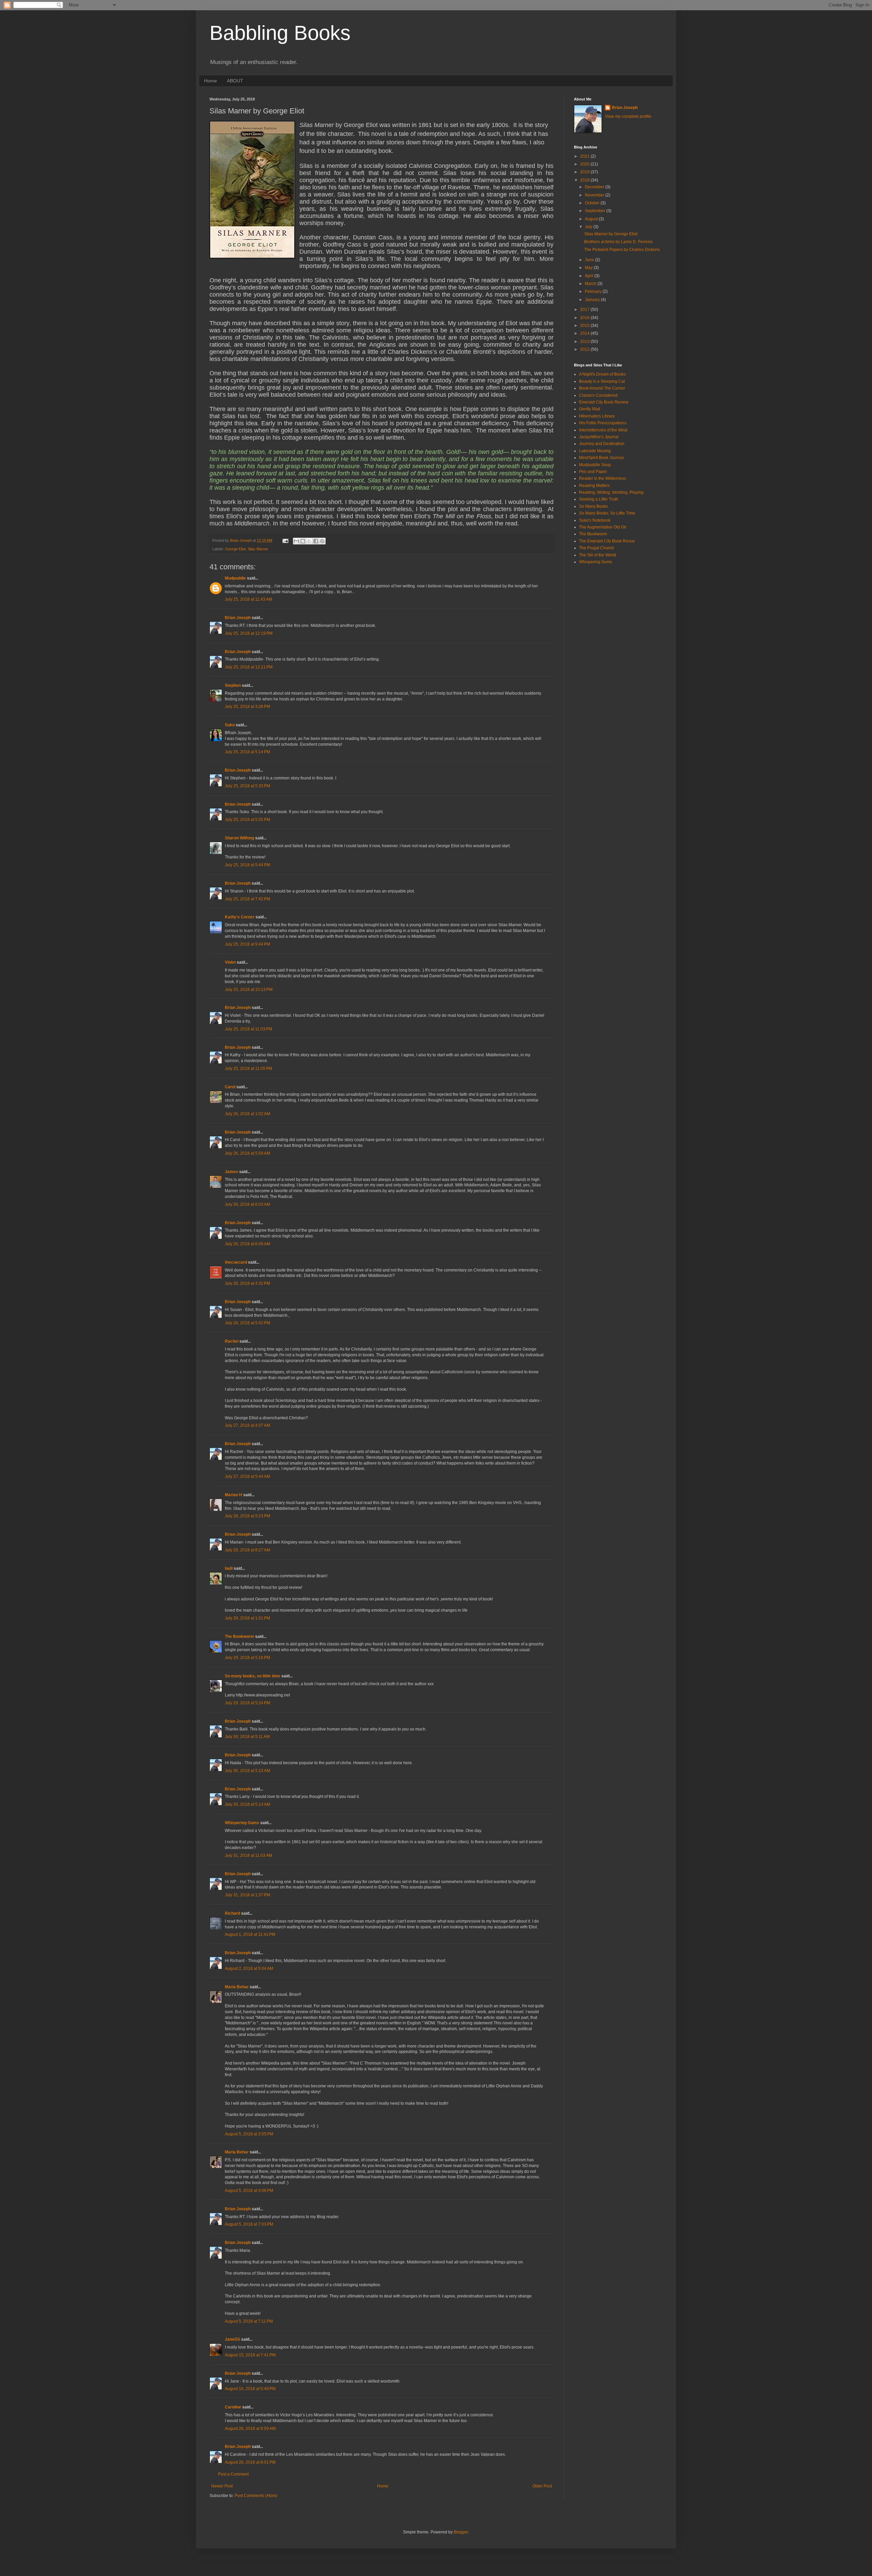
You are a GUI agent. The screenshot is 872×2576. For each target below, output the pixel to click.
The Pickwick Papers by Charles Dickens (622, 250)
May (589, 268)
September (596, 211)
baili (229, 1568)
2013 (585, 342)
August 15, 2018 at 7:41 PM (250, 2355)
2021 (585, 156)
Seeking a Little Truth (599, 499)
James (231, 1172)
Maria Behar (237, 1987)
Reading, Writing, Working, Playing (611, 492)
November (595, 195)
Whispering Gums (242, 1823)
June (590, 260)
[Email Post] (285, 540)
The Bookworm (239, 1637)
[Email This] (296, 541)
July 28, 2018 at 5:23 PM (247, 1516)
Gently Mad (590, 409)
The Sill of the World (598, 555)
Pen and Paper (593, 472)
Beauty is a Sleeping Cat (602, 381)
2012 (585, 349)
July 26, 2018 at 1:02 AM (247, 1114)
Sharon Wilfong (239, 838)
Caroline (233, 2407)
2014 (585, 333)
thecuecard (236, 1262)
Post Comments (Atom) (256, 2496)
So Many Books (594, 506)
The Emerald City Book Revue (607, 541)
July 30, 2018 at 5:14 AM (247, 1804)
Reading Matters (594, 486)
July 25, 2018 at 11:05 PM (248, 1069)
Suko (230, 725)
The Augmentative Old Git (603, 527)
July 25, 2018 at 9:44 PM (247, 944)
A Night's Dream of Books (602, 374)
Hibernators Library (597, 416)
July (589, 227)
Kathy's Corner (240, 917)
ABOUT (235, 81)
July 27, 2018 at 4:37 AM (247, 1425)
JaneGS (232, 2339)
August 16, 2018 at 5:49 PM (250, 2389)
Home (211, 81)
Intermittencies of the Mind (603, 430)
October (593, 203)
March (591, 284)
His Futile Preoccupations (603, 423)
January (593, 300)
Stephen (233, 685)
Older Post (542, 2486)
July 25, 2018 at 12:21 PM (249, 667)
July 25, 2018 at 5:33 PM (247, 786)
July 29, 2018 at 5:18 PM (247, 1658)
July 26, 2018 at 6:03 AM (247, 1204)
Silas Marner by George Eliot (611, 234)
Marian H (233, 1495)
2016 (585, 318)
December (595, 187)
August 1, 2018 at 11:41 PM (250, 1934)
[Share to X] (309, 541)
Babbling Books (280, 33)
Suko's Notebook (595, 520)
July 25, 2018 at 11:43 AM (248, 599)
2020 (585, 164)
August (592, 219)
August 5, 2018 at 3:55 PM (249, 2134)
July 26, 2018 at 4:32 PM (247, 1283)
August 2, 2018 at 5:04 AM (249, 1969)
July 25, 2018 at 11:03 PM (248, 1029)
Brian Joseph (238, 618)
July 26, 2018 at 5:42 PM (247, 1323)
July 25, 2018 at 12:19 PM (249, 633)
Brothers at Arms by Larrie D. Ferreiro (618, 242)
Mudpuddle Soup (595, 465)
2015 (585, 326)
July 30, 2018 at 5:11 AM (247, 1737)
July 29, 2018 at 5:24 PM (247, 1703)
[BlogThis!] (303, 541)
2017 (585, 310)
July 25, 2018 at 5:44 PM (247, 865)
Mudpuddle (235, 578)
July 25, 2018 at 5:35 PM (247, 820)
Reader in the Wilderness (603, 478)
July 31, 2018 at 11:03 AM (248, 1855)
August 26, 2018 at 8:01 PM (250, 2462)
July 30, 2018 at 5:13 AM (247, 1771)
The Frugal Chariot (596, 548)
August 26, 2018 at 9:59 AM (250, 2429)
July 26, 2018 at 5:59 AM (247, 1153)
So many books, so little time (253, 1676)
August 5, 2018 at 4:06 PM (249, 2191)
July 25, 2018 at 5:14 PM (247, 752)
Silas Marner (258, 549)
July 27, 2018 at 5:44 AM (247, 1476)
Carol (230, 1087)
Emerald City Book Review (604, 402)
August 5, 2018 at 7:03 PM (249, 2224)
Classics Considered (598, 395)
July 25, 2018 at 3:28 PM (247, 707)
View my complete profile (628, 116)
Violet (230, 962)
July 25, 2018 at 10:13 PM (249, 990)
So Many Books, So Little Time (607, 513)
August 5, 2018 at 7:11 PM (249, 2321)
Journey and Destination (602, 444)
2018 (585, 180)
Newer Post (222, 2486)
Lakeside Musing (595, 451)
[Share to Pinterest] (322, 541)
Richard (232, 1913)
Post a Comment (233, 2474)
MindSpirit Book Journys (602, 458)
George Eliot (235, 549)
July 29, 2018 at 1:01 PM (247, 1618)
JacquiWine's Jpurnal (599, 437)
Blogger (461, 2532)
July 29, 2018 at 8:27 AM (247, 1550)
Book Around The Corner (602, 388)
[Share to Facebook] (316, 541)
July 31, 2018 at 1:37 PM (247, 1895)
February (594, 291)
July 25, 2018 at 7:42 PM (247, 899)
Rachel (232, 1341)
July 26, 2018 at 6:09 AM (247, 1244)
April (590, 276)
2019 (585, 172)
